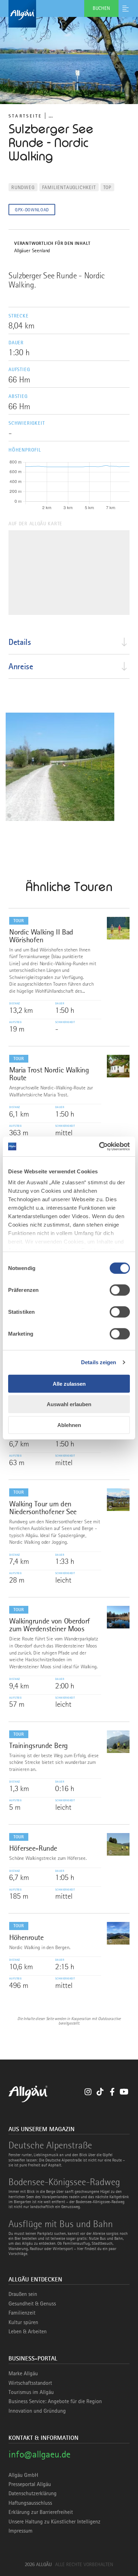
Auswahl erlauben (69, 1404)
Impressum (21, 2531)
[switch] (120, 1290)
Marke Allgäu (23, 2374)
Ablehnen (69, 1425)
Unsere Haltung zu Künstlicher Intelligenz (54, 2522)
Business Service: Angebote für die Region (55, 2401)
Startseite (25, 116)
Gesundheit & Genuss (32, 2304)
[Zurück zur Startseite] (69, 14)
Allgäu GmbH (23, 2475)
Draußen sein (23, 2294)
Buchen (101, 8)
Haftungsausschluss (30, 2503)
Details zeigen (99, 1362)
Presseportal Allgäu (30, 2484)
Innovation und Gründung (37, 2411)
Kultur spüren (23, 2322)
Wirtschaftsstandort (30, 2383)
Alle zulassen (69, 1383)
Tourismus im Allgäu (31, 2392)
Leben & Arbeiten (28, 2332)
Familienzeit (22, 2313)
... (51, 116)
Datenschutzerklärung (33, 2493)
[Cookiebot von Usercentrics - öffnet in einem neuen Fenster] (99, 1147)
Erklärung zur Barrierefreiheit (41, 2512)
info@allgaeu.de (39, 2454)
